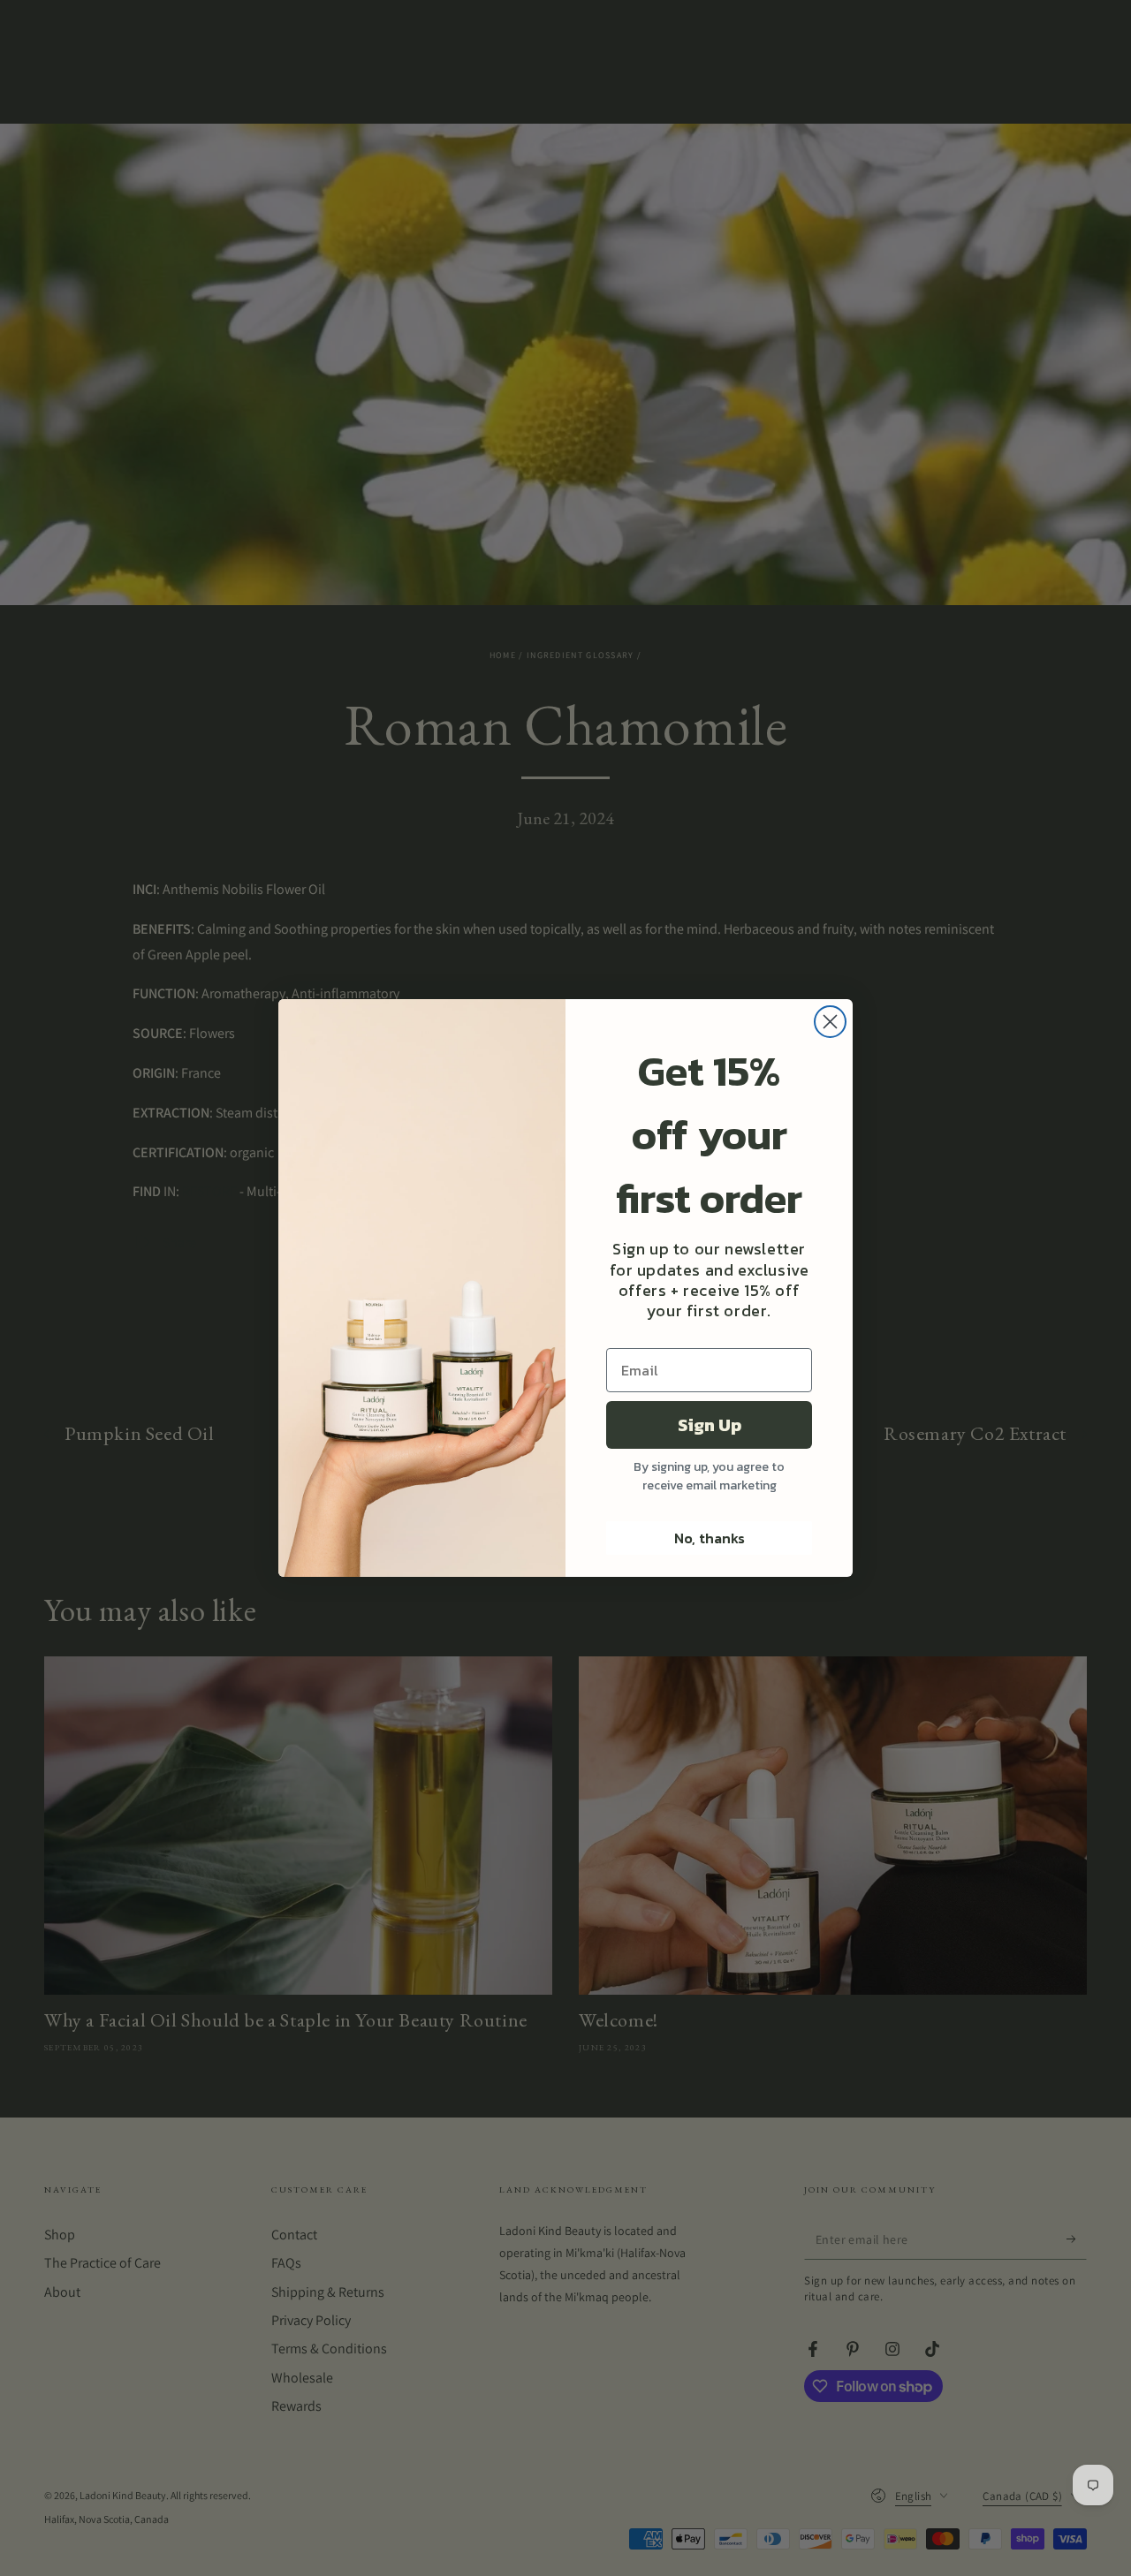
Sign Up (710, 1425)
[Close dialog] (830, 1022)
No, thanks (710, 1538)
